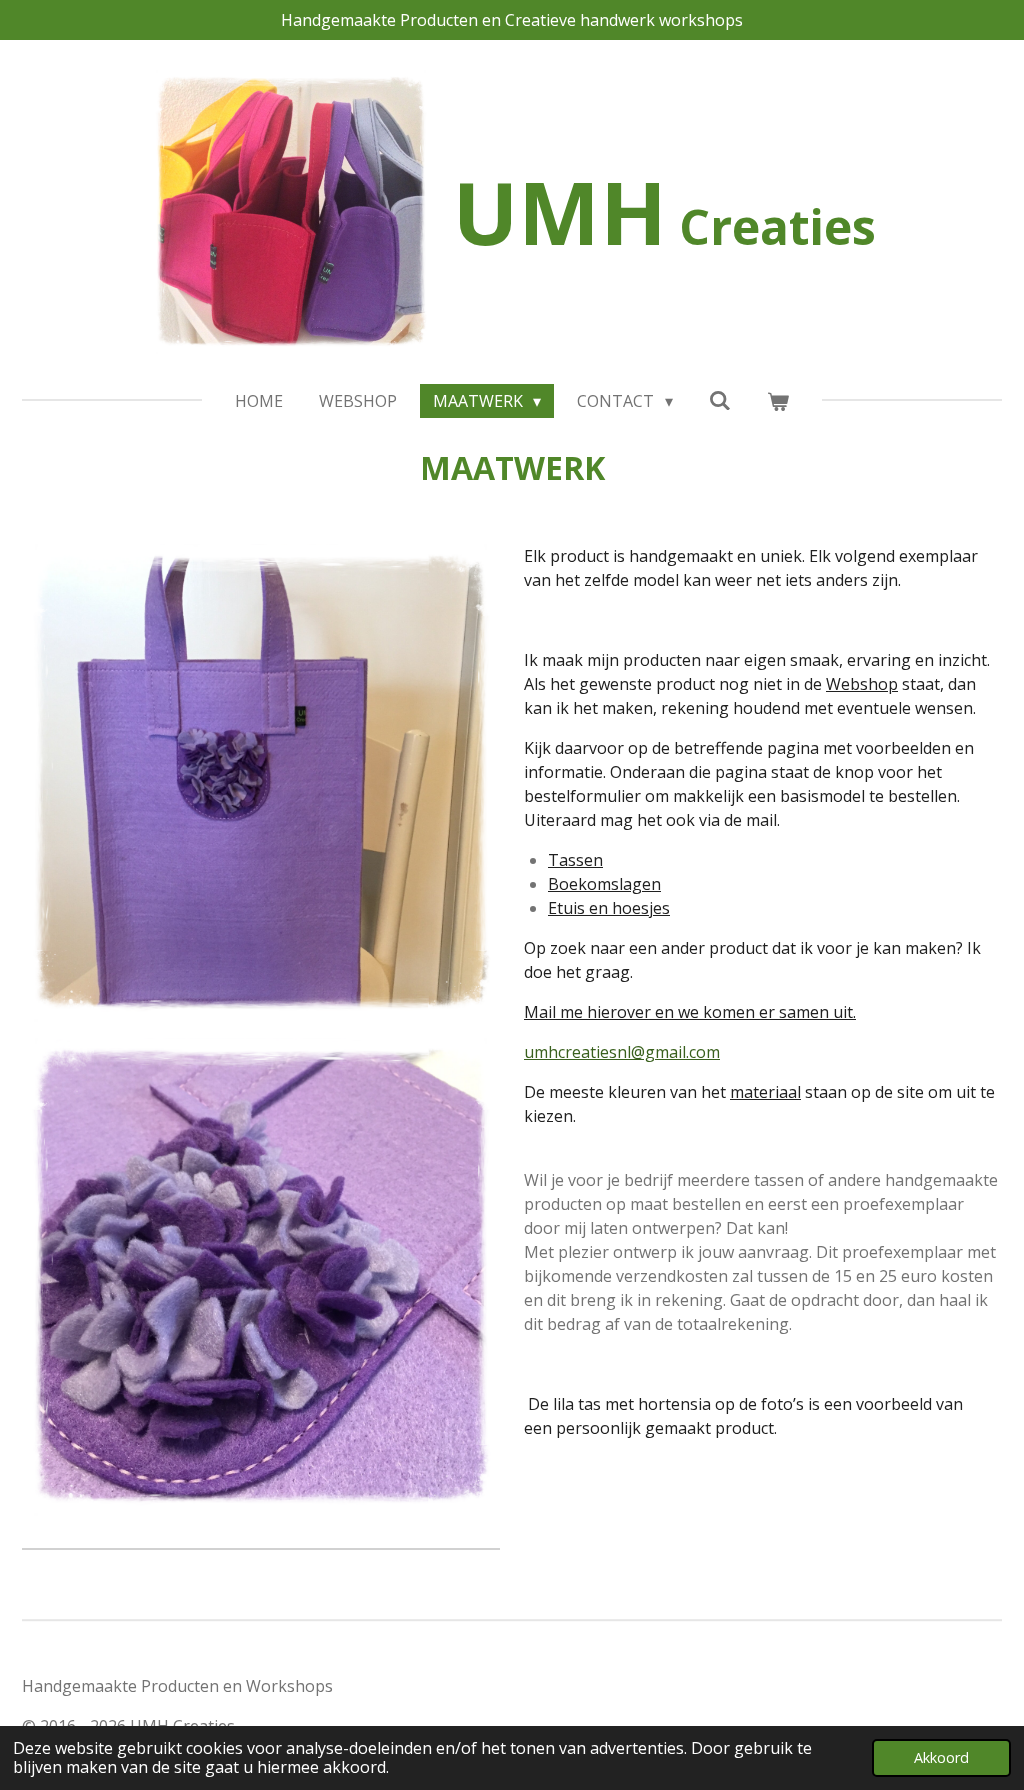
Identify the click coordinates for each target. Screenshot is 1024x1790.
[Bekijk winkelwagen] (778, 401)
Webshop (862, 684)
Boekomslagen (604, 884)
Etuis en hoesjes (609, 908)
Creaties (664, 226)
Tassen (575, 860)
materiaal (765, 1092)
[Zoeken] (720, 400)
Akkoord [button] (941, 1757)
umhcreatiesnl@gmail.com (622, 1052)
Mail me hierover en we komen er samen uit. (690, 1012)
